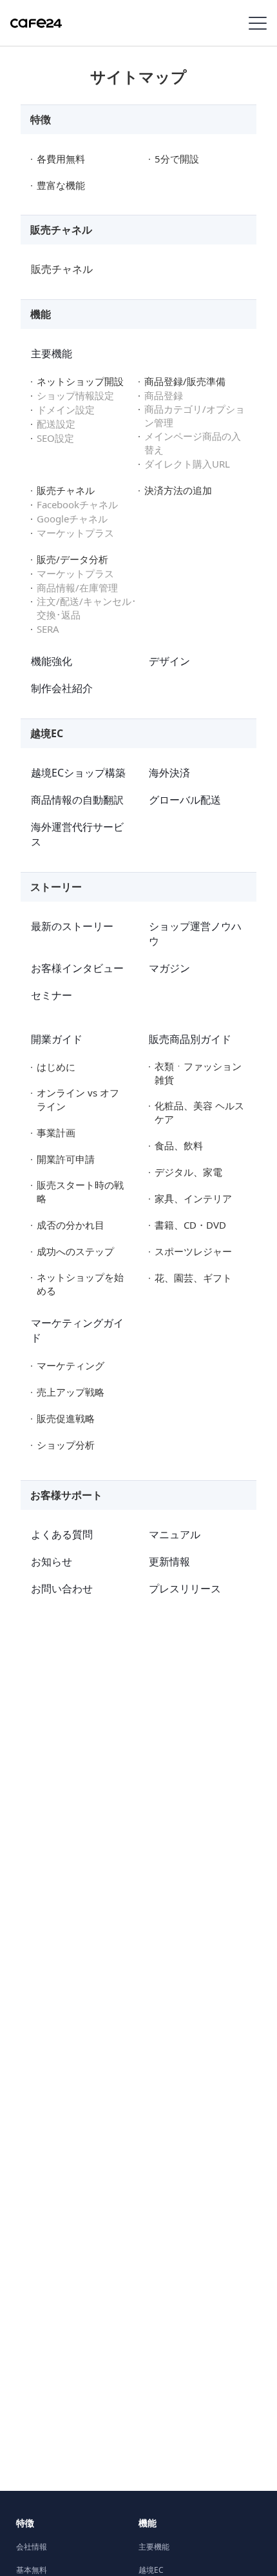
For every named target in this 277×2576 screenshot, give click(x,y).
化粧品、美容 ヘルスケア (199, 1112)
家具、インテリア (193, 1198)
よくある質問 (62, 1534)
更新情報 (169, 1561)
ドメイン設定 (66, 410)
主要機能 (52, 353)
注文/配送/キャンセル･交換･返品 (87, 608)
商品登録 (164, 395)
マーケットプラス (75, 533)
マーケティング (71, 1365)
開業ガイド (57, 1039)
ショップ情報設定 (75, 395)
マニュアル (175, 1534)
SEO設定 (55, 438)
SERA (48, 629)
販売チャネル (62, 269)
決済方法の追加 (178, 490)
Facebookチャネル (77, 504)
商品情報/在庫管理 (77, 588)
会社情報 (32, 2547)
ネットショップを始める (80, 1284)
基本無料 (32, 2570)
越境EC (151, 2570)
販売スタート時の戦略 (80, 1192)
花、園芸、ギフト (193, 1278)
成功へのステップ (75, 1251)
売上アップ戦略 (71, 1392)
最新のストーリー (72, 926)
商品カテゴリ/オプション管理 (195, 416)
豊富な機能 (61, 185)
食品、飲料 (179, 1145)
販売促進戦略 (66, 1418)
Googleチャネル (72, 519)
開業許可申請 (66, 1159)
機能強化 (52, 661)
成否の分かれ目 (71, 1225)
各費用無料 (61, 159)
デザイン (169, 661)
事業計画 (56, 1133)
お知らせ (52, 1561)
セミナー (52, 995)
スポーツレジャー (193, 1251)
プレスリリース (185, 1589)
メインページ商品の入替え (193, 443)
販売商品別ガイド (190, 1039)
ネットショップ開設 (80, 381)
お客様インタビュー (77, 968)
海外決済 (169, 773)
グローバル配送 (185, 800)
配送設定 (56, 424)
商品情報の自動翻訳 (77, 800)
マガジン (169, 968)
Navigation (258, 23)
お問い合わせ (62, 1589)
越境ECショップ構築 (78, 773)
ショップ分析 (66, 1445)
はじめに (56, 1067)
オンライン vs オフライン (78, 1099)
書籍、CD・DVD (190, 1225)
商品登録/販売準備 (185, 381)
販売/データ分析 (72, 559)
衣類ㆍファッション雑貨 (198, 1073)
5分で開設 (177, 159)
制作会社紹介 (62, 688)
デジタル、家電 (188, 1172)
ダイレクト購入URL (187, 464)
